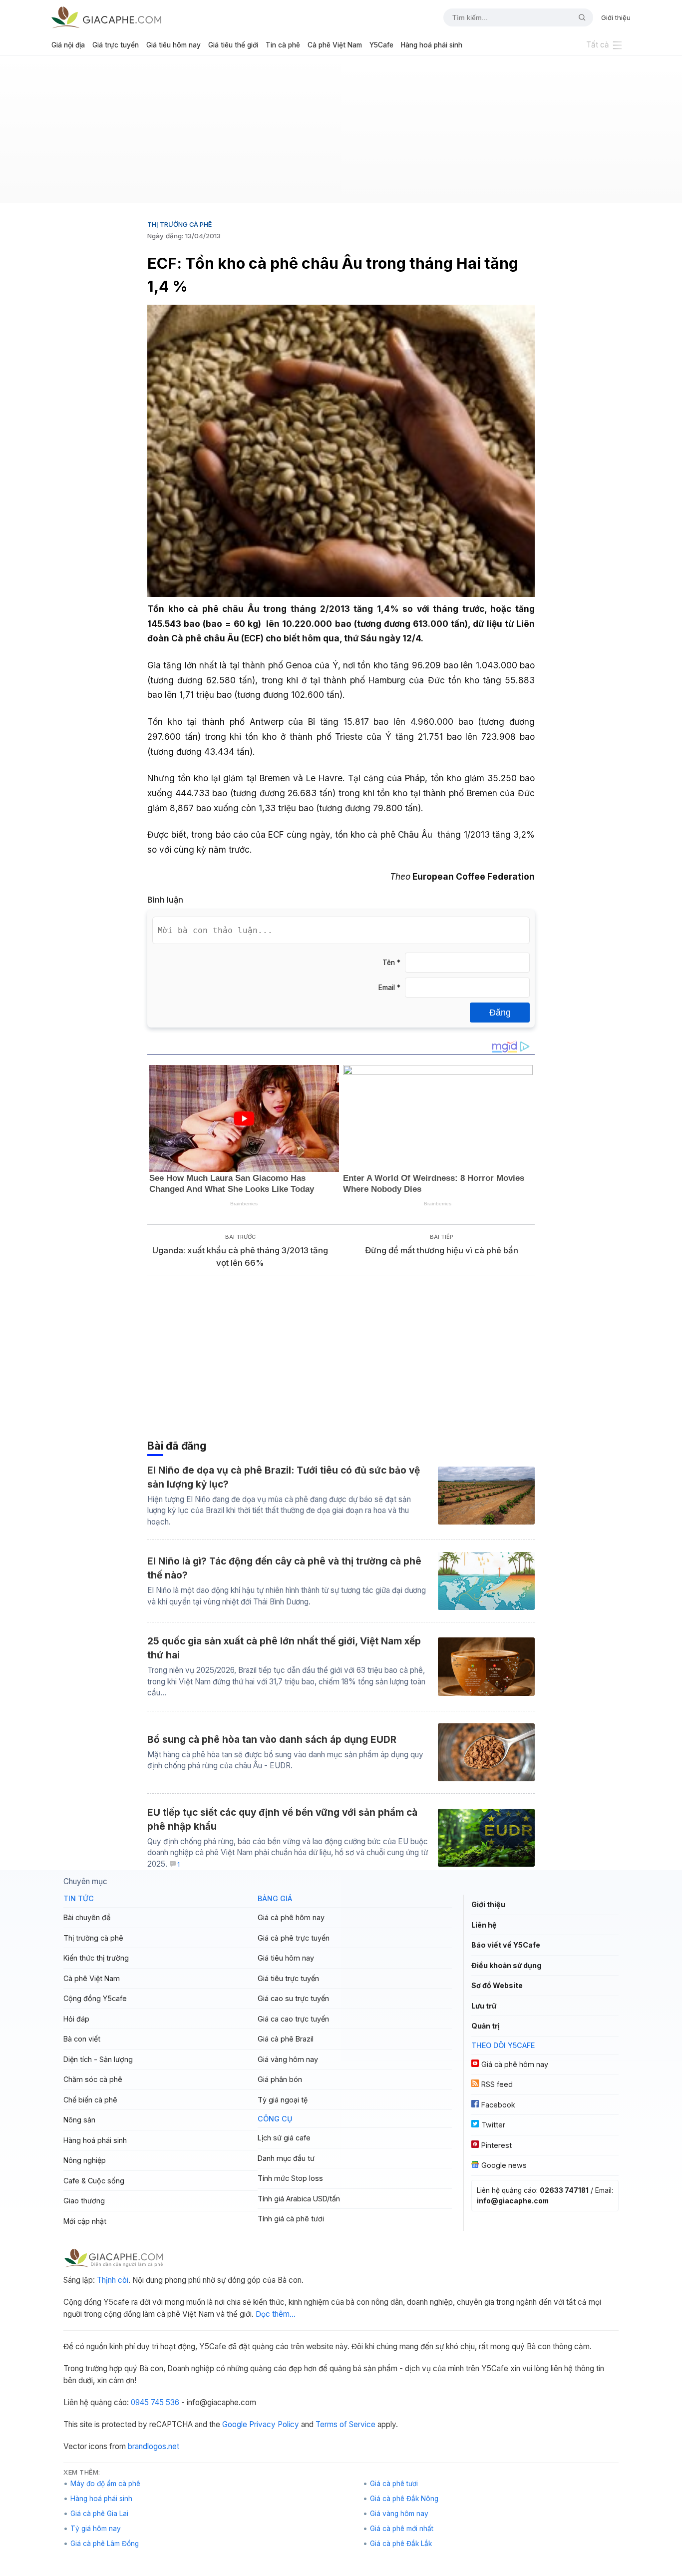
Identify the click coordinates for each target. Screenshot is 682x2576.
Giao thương (84, 2201)
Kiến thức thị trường (96, 1958)
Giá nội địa (68, 45)
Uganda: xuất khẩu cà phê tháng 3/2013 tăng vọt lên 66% (240, 1257)
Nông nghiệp (85, 2160)
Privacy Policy (274, 2424)
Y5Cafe (381, 45)
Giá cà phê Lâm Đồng (105, 2544)
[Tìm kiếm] (578, 17)
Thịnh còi (113, 2280)
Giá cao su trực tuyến (293, 1998)
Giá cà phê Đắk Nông (404, 2499)
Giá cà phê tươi (394, 2484)
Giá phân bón (280, 2079)
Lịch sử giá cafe (284, 2138)
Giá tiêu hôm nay (173, 45)
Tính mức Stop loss (290, 2178)
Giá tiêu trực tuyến (288, 1978)
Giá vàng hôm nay (288, 2059)
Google (235, 2424)
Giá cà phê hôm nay (291, 1917)
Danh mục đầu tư (286, 2158)
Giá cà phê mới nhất (402, 2529)
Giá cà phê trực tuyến (294, 1938)
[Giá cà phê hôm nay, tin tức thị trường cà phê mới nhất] (106, 17)
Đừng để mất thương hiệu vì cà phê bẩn (442, 1250)
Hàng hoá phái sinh (432, 45)
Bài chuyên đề (87, 1917)
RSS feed (497, 2084)
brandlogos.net (154, 2446)
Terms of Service (345, 2424)
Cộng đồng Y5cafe (95, 1998)
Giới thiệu (616, 17)
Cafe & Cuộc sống (94, 2181)
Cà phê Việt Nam (335, 45)
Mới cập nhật (85, 2221)
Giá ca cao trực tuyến (293, 2019)
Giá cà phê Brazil (286, 2039)
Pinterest (497, 2145)
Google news (504, 2165)
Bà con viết (82, 2039)
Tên (391, 963)
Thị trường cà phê (179, 224)
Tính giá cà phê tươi (291, 2219)
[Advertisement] (341, 133)
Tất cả (598, 45)
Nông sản (79, 2120)
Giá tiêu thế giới (233, 45)
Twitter (493, 2125)
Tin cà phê (283, 45)
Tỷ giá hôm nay (96, 2529)
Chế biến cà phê (90, 2100)
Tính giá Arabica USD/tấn (299, 2199)
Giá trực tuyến (116, 45)
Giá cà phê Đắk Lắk (401, 2544)
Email (389, 988)
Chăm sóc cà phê (93, 2079)
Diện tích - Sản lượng (98, 2059)
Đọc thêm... (276, 2314)
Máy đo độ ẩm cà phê (105, 2484)
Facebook (498, 2105)
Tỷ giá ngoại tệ (283, 2100)
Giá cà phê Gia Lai (99, 2514)
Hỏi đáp (76, 2019)
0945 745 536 (155, 2402)
